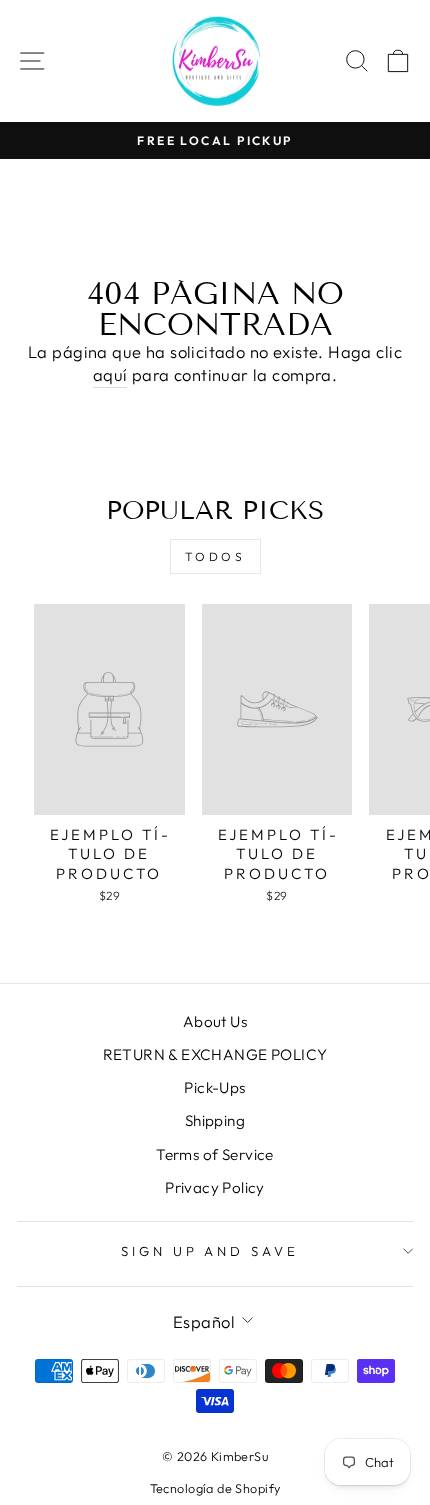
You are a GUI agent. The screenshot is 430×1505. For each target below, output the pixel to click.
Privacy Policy (215, 1187)
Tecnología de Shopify (215, 1488)
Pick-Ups (214, 1087)
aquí (110, 374)
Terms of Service (215, 1154)
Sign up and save (210, 1251)
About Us (215, 1021)
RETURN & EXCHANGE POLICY (215, 1054)
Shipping (215, 1120)
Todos (215, 556)
